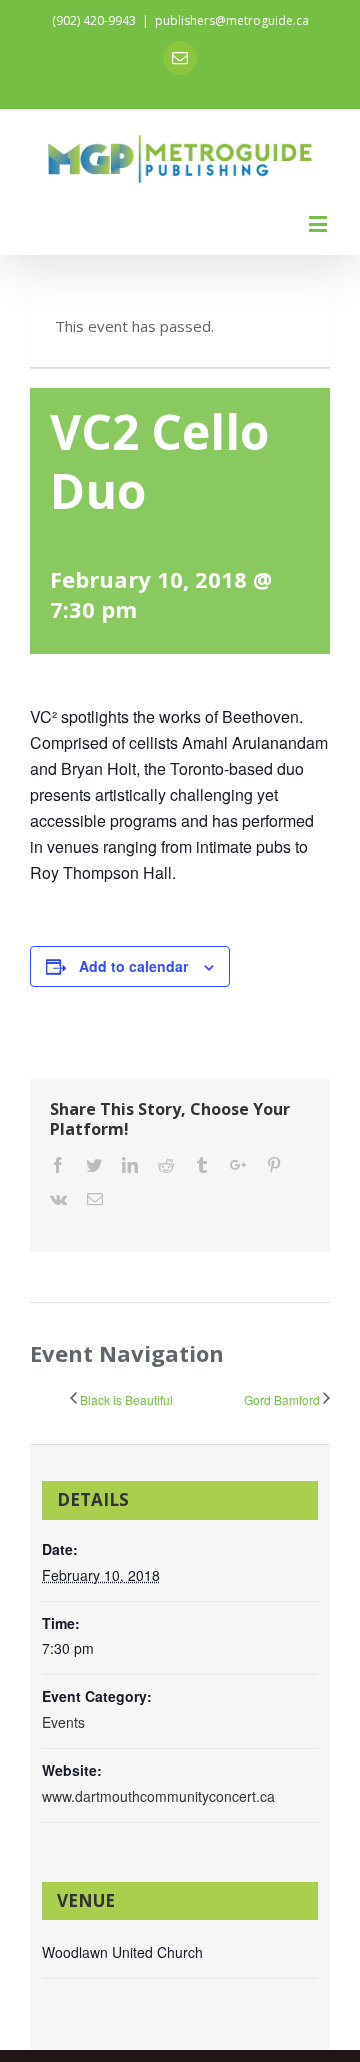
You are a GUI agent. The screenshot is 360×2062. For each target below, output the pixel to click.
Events (63, 1722)
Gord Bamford (282, 1399)
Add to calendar (133, 966)
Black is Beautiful (126, 1399)
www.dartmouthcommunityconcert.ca (158, 1796)
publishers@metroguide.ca (232, 20)
